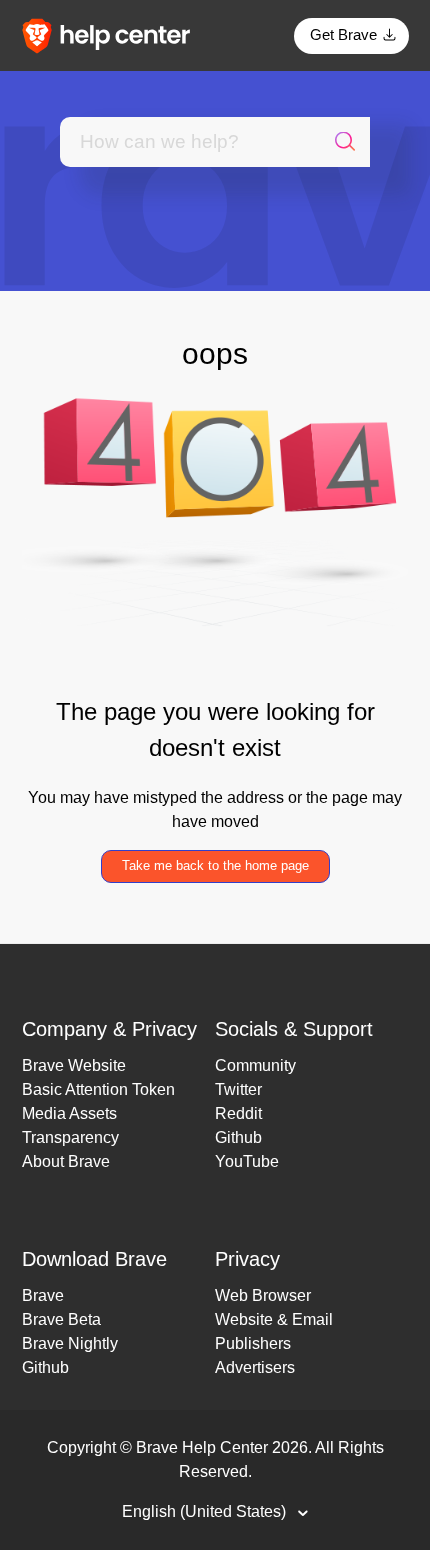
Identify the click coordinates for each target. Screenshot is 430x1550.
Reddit (238, 1113)
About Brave (66, 1161)
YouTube (247, 1161)
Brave (43, 1295)
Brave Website (74, 1065)
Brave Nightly (70, 1343)
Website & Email (274, 1319)
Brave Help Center (202, 1447)
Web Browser (263, 1295)
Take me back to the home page (215, 865)
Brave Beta (61, 1319)
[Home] (113, 34)
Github (238, 1137)
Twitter (238, 1089)
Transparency (70, 1137)
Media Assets (69, 1113)
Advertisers (255, 1367)
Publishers (253, 1343)
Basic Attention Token (98, 1089)
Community (255, 1065)
